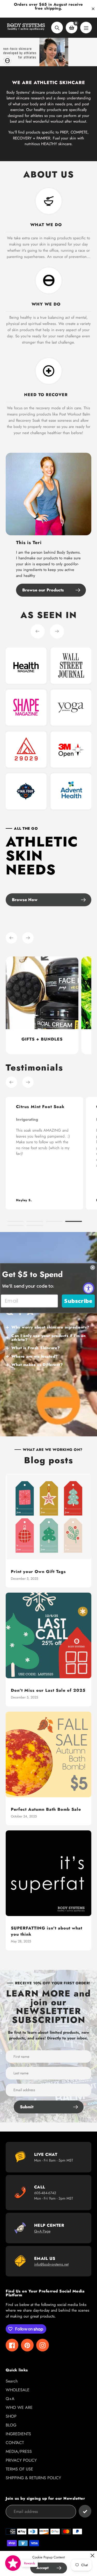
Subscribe (78, 1301)
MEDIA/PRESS (19, 2451)
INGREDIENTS (18, 2434)
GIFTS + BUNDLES (42, 1039)
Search (12, 2381)
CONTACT (15, 2443)
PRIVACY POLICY (21, 2460)
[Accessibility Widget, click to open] (89, 1288)
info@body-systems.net (51, 2264)
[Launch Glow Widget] (13, 2563)
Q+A (10, 2399)
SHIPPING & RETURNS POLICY (33, 2478)
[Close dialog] (93, 1267)
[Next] (57, 631)
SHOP (11, 2416)
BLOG (11, 2425)
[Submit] (85, 2511)
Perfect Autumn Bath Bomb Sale (46, 1809)
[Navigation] (86, 28)
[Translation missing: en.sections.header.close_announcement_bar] (93, 9)
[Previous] (38, 631)
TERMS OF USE (19, 2469)
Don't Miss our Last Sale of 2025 (48, 1690)
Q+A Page (42, 2231)
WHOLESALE (18, 2390)
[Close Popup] (92, 2555)
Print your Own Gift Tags (38, 1572)
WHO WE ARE (19, 2407)
